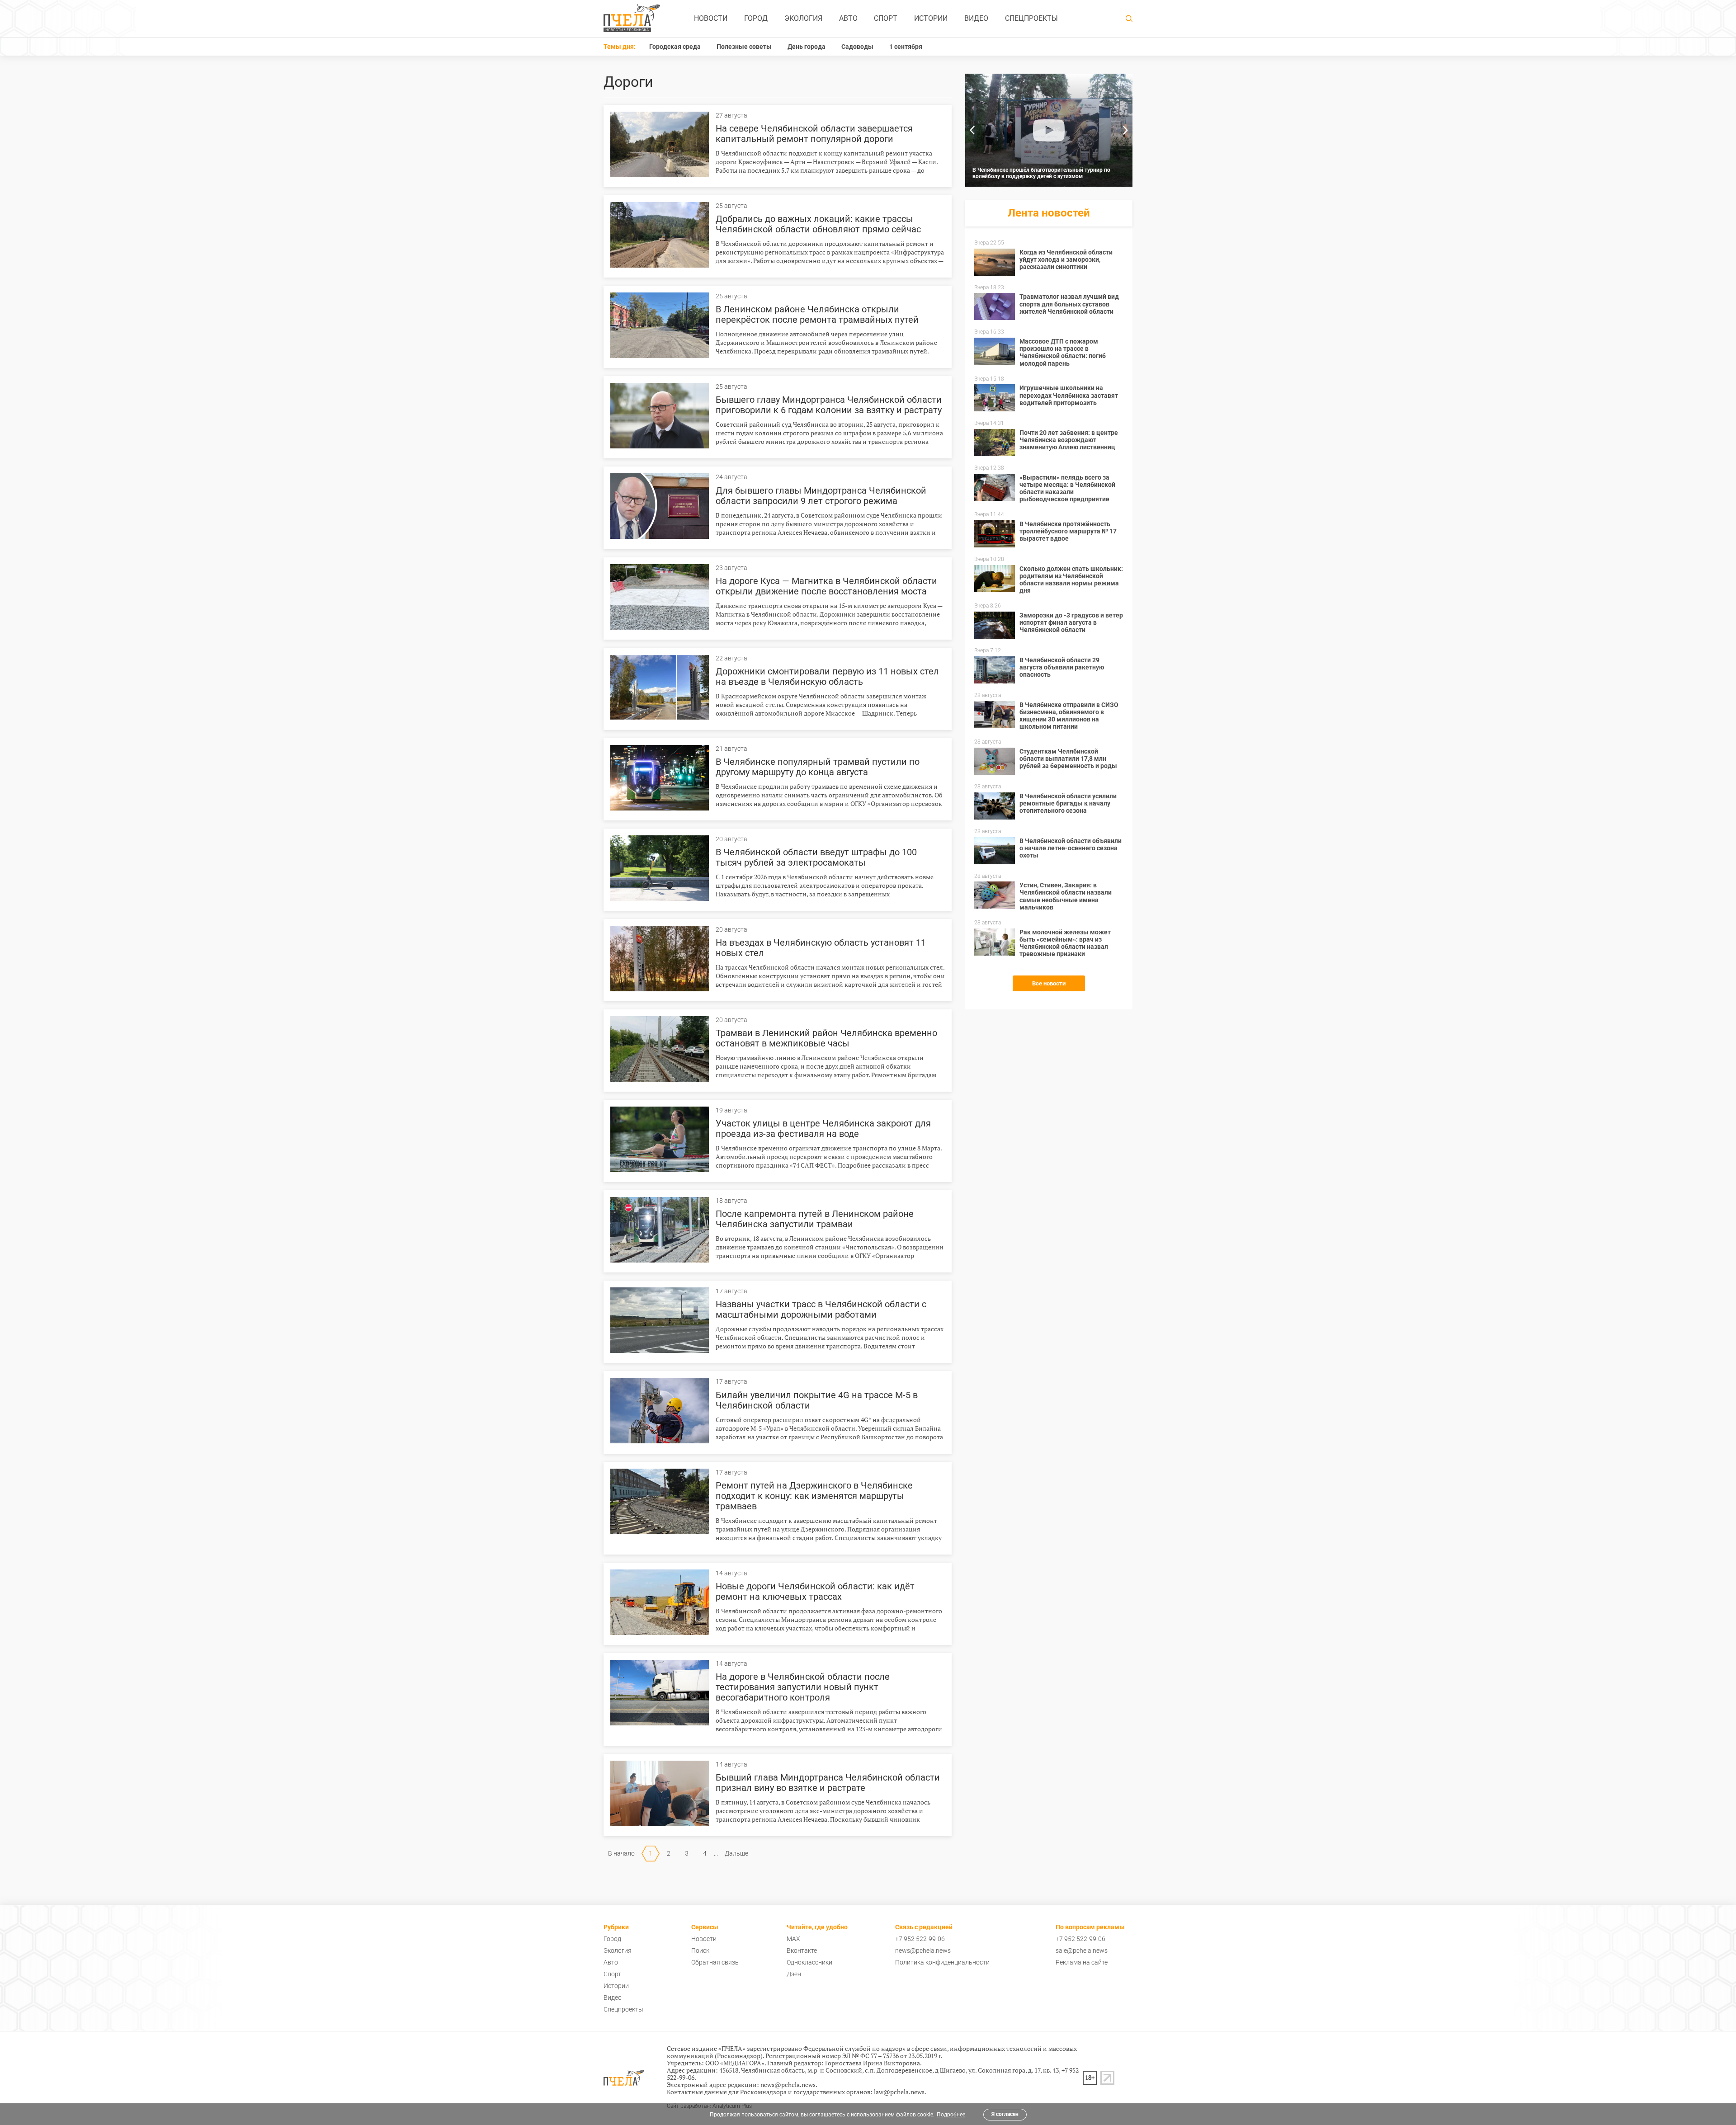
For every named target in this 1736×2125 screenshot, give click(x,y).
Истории (931, 18)
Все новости (1049, 983)
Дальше (736, 1853)
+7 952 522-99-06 (920, 1939)
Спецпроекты (1031, 18)
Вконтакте (802, 1951)
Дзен (794, 1974)
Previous (972, 130)
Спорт (886, 18)
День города (807, 47)
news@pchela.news (923, 1951)
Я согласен (1005, 2114)
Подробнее (951, 2115)
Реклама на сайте (1082, 1962)
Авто (848, 18)
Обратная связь (715, 1962)
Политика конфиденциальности (942, 1962)
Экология (803, 18)
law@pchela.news (899, 2092)
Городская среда (675, 47)
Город (756, 18)
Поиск (700, 1951)
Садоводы (857, 47)
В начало (621, 1853)
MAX (793, 1939)
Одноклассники (809, 1962)
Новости (711, 18)
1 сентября (906, 47)
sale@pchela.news (1082, 1951)
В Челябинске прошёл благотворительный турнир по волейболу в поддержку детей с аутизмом (1041, 173)
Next (1126, 130)
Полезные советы (744, 47)
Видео (976, 18)
